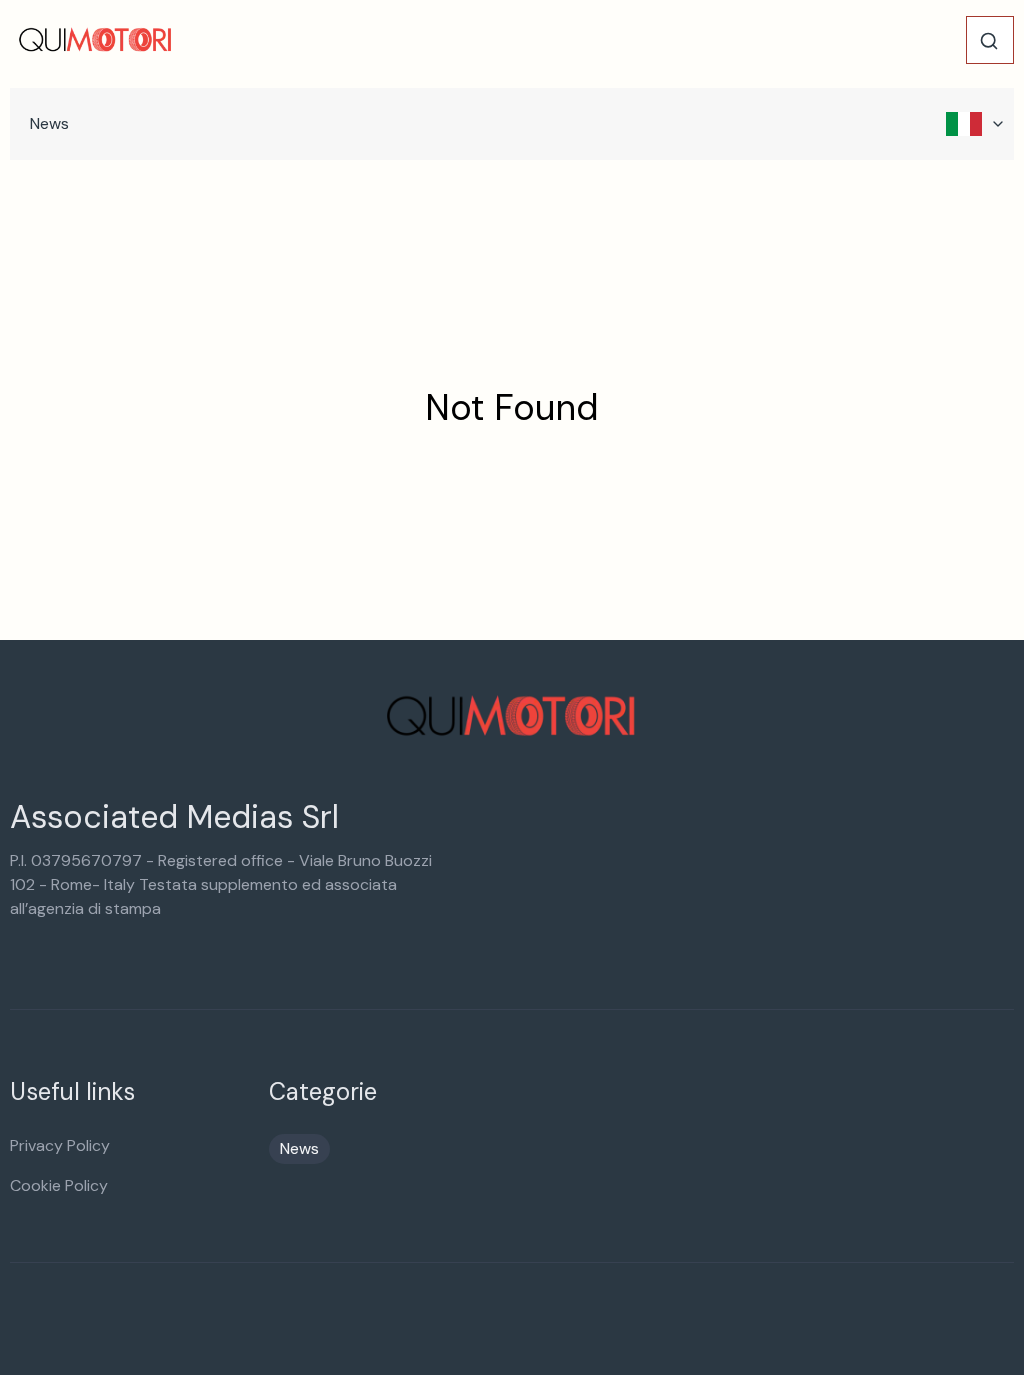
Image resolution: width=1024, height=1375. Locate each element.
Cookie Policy (59, 1185)
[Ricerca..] (989, 41)
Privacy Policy (60, 1145)
